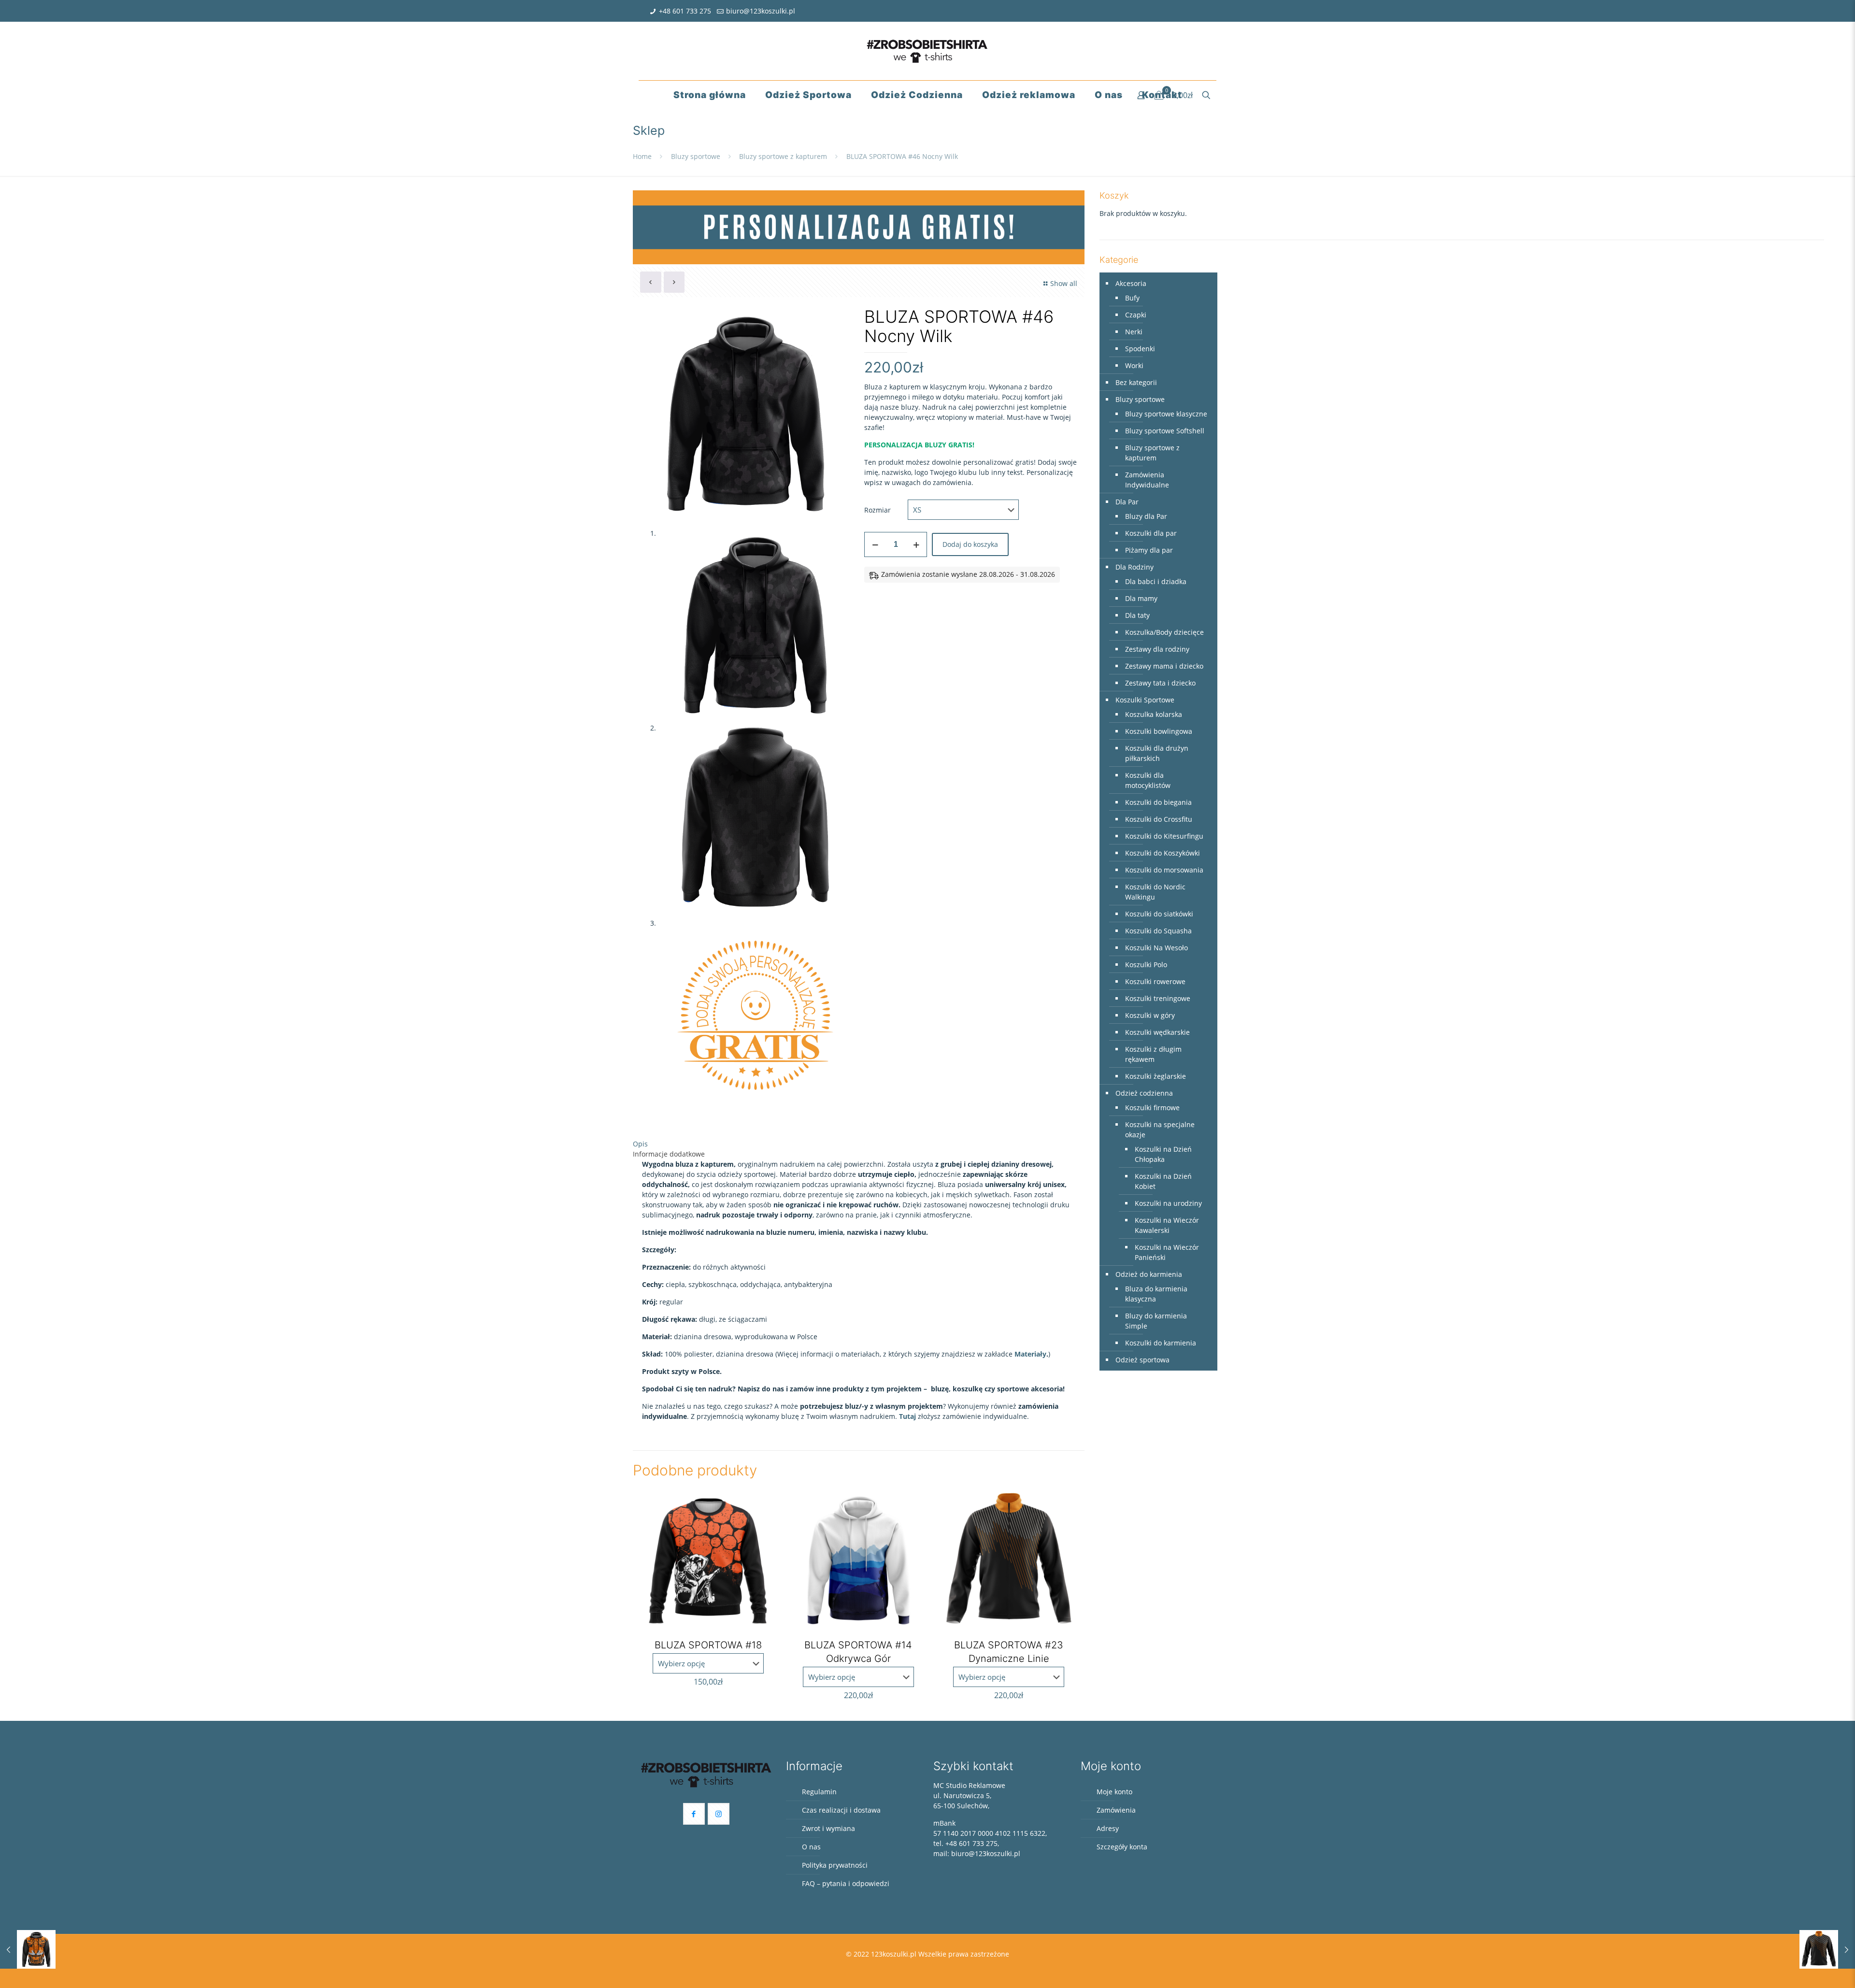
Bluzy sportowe (696, 156)
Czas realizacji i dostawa (841, 1810)
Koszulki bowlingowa (1159, 731)
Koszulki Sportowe (1145, 700)
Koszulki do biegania (1158, 802)
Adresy (1108, 1828)
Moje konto (1114, 1792)
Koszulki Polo (1146, 965)
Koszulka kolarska (1154, 714)
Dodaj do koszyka (970, 544)
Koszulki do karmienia (1161, 1343)
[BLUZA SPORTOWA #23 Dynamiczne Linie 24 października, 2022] (1827, 1949)
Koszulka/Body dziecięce (1164, 632)
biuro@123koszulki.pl (761, 11)
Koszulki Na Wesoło (1156, 948)
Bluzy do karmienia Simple (1156, 1321)
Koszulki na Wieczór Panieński (1167, 1252)
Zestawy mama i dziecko (1164, 666)
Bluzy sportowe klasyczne (1166, 414)
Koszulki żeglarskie (1156, 1076)
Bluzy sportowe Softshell (1165, 431)
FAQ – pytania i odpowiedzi (846, 1883)
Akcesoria (1131, 283)
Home (642, 156)
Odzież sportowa (1142, 1360)
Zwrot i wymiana (828, 1828)
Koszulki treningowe (1158, 998)
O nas (811, 1847)
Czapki (1136, 315)
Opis (640, 1144)
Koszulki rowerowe (1155, 981)
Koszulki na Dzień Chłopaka (1163, 1154)
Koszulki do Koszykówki (1163, 853)
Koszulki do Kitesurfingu (1164, 836)
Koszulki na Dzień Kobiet (1163, 1181)
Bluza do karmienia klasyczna (1156, 1294)
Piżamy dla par (1149, 550)
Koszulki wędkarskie (1157, 1032)
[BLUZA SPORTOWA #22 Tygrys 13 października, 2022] (28, 1949)
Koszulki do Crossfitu (1159, 819)
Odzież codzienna (1144, 1093)
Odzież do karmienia (1149, 1274)
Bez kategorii (1136, 382)
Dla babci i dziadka (1156, 581)
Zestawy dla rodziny (1157, 649)
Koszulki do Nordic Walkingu (1155, 892)
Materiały (1030, 1354)
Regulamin (819, 1792)
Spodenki (1140, 349)
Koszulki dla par (1151, 533)
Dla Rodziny (1134, 567)
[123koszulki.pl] (927, 51)
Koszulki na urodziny (1168, 1203)
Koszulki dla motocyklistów (1148, 780)
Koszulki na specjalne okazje (1160, 1130)
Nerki (1134, 332)
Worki (1134, 365)
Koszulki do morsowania (1164, 870)
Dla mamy (1141, 598)
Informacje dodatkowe (669, 1154)
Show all (1064, 283)
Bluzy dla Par (1146, 516)
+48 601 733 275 (685, 11)
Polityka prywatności (835, 1865)
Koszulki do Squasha (1158, 931)
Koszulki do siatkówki (1159, 914)
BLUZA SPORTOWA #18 (708, 1645)
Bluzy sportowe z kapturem (783, 156)
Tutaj (907, 1416)
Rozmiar (878, 510)
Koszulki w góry (1150, 1015)
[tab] (859, 1144)
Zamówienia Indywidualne (1147, 480)
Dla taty (1137, 615)
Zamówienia (1116, 1810)
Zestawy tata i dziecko (1160, 683)
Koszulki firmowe (1152, 1108)
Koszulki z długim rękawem (1153, 1054)
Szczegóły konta (1122, 1847)
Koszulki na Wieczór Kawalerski (1167, 1225)
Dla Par (1127, 502)
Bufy (1132, 298)
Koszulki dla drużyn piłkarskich (1157, 753)
